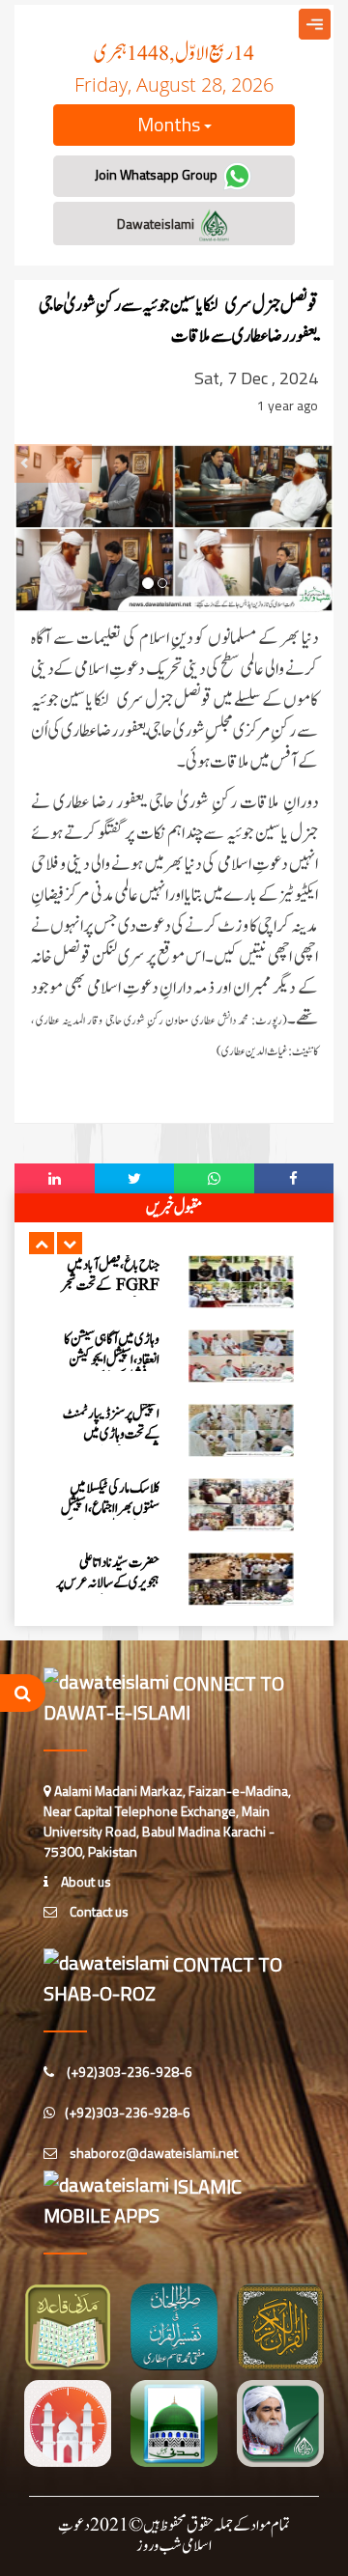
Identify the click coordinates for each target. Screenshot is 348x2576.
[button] (42, 1243)
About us (85, 1881)
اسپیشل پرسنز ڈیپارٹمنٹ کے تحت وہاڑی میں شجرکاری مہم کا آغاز (111, 1434)
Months (171, 124)
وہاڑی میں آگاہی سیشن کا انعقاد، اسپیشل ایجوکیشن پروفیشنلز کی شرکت (112, 1360)
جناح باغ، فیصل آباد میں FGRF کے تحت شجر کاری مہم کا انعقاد (110, 1286)
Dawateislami (157, 224)
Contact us (98, 1911)
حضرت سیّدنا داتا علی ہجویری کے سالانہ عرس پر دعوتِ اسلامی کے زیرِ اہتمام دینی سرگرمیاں (108, 1593)
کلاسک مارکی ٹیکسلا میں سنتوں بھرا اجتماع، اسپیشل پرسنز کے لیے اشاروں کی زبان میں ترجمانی (110, 1519)
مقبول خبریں (174, 1208)
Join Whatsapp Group (158, 174)
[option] (174, 1282)
